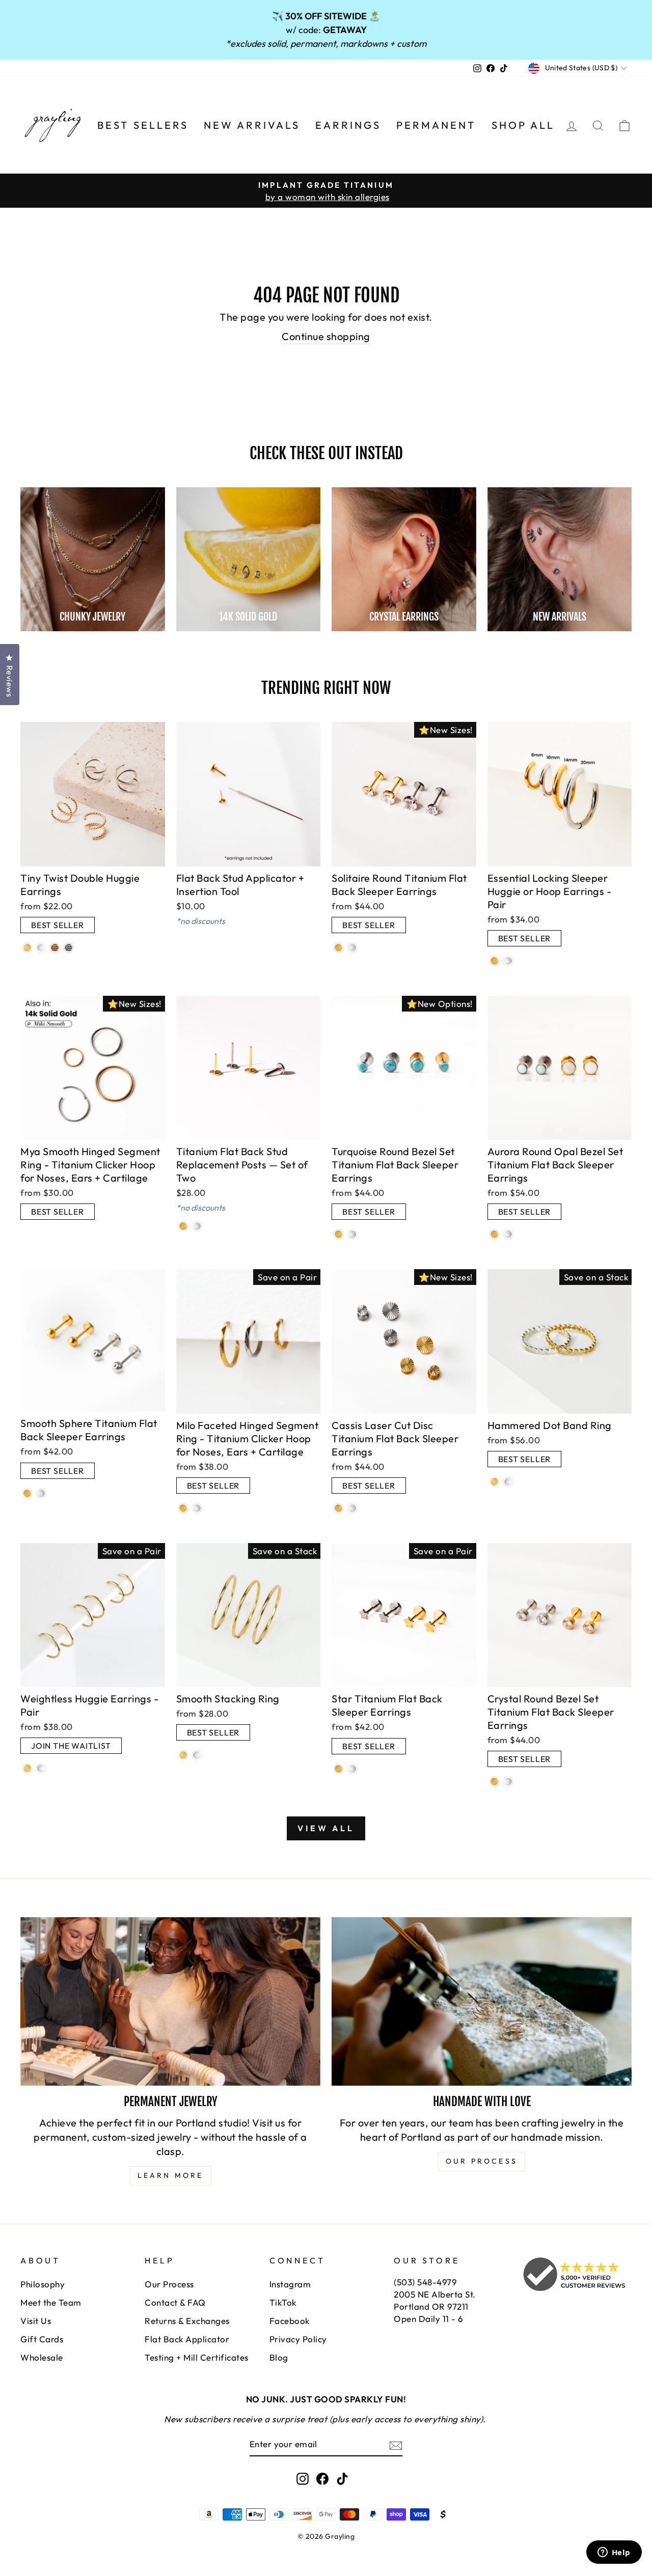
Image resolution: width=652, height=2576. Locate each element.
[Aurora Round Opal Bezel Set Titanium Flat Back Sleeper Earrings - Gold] (494, 1234)
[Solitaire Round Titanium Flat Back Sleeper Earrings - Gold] (338, 948)
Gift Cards (42, 2339)
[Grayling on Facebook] (322, 2478)
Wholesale (42, 2357)
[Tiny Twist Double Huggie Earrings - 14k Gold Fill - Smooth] (27, 948)
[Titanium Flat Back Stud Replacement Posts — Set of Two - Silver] (197, 1226)
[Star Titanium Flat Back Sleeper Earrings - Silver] (352, 1769)
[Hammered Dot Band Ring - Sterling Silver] (508, 1482)
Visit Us (36, 2321)
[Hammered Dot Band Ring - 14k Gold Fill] (494, 1482)
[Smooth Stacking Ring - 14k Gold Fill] (183, 1755)
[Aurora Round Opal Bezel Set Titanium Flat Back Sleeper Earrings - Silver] (508, 1234)
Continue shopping (326, 336)
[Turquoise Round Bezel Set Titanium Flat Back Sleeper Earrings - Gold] (338, 1234)
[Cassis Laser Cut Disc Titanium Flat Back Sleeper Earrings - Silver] (352, 1508)
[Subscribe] (396, 2445)
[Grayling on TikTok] (342, 2478)
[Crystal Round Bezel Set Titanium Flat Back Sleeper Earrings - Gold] (494, 1782)
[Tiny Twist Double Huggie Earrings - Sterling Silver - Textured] (69, 948)
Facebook (290, 2321)
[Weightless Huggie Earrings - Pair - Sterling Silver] (41, 1768)
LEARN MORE (171, 2175)
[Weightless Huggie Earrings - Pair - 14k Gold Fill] (27, 1768)
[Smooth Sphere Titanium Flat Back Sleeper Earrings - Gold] (27, 1493)
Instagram (290, 2284)
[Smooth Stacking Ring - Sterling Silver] (197, 1755)
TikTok (283, 2302)
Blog (279, 2357)
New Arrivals (252, 125)
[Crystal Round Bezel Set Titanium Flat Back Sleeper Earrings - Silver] (508, 1782)
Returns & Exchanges (187, 2321)
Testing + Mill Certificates (197, 2357)
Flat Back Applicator (187, 2339)
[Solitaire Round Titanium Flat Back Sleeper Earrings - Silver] (352, 948)
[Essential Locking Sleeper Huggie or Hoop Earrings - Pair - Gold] (494, 961)
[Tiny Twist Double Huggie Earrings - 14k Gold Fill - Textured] (55, 948)
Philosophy (43, 2284)
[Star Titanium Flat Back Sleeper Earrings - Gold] (338, 1769)
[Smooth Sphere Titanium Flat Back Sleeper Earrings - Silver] (41, 1493)
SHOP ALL (523, 125)
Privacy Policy (298, 2339)
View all (326, 1828)
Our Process (169, 2284)
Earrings (348, 125)
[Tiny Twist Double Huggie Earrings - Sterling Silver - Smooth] (41, 948)
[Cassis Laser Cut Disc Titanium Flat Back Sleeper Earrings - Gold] (338, 1508)
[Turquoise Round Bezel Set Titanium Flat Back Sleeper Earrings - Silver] (352, 1234)
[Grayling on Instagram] (303, 2478)
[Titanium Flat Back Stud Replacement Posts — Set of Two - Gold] (183, 1226)
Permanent (436, 125)
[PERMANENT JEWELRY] (170, 2001)
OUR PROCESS (482, 2161)
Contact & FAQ (175, 2302)
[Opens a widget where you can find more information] (614, 2553)
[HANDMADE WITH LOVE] (482, 2001)
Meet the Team (51, 2302)
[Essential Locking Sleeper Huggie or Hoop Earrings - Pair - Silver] (508, 961)
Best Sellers (143, 125)
